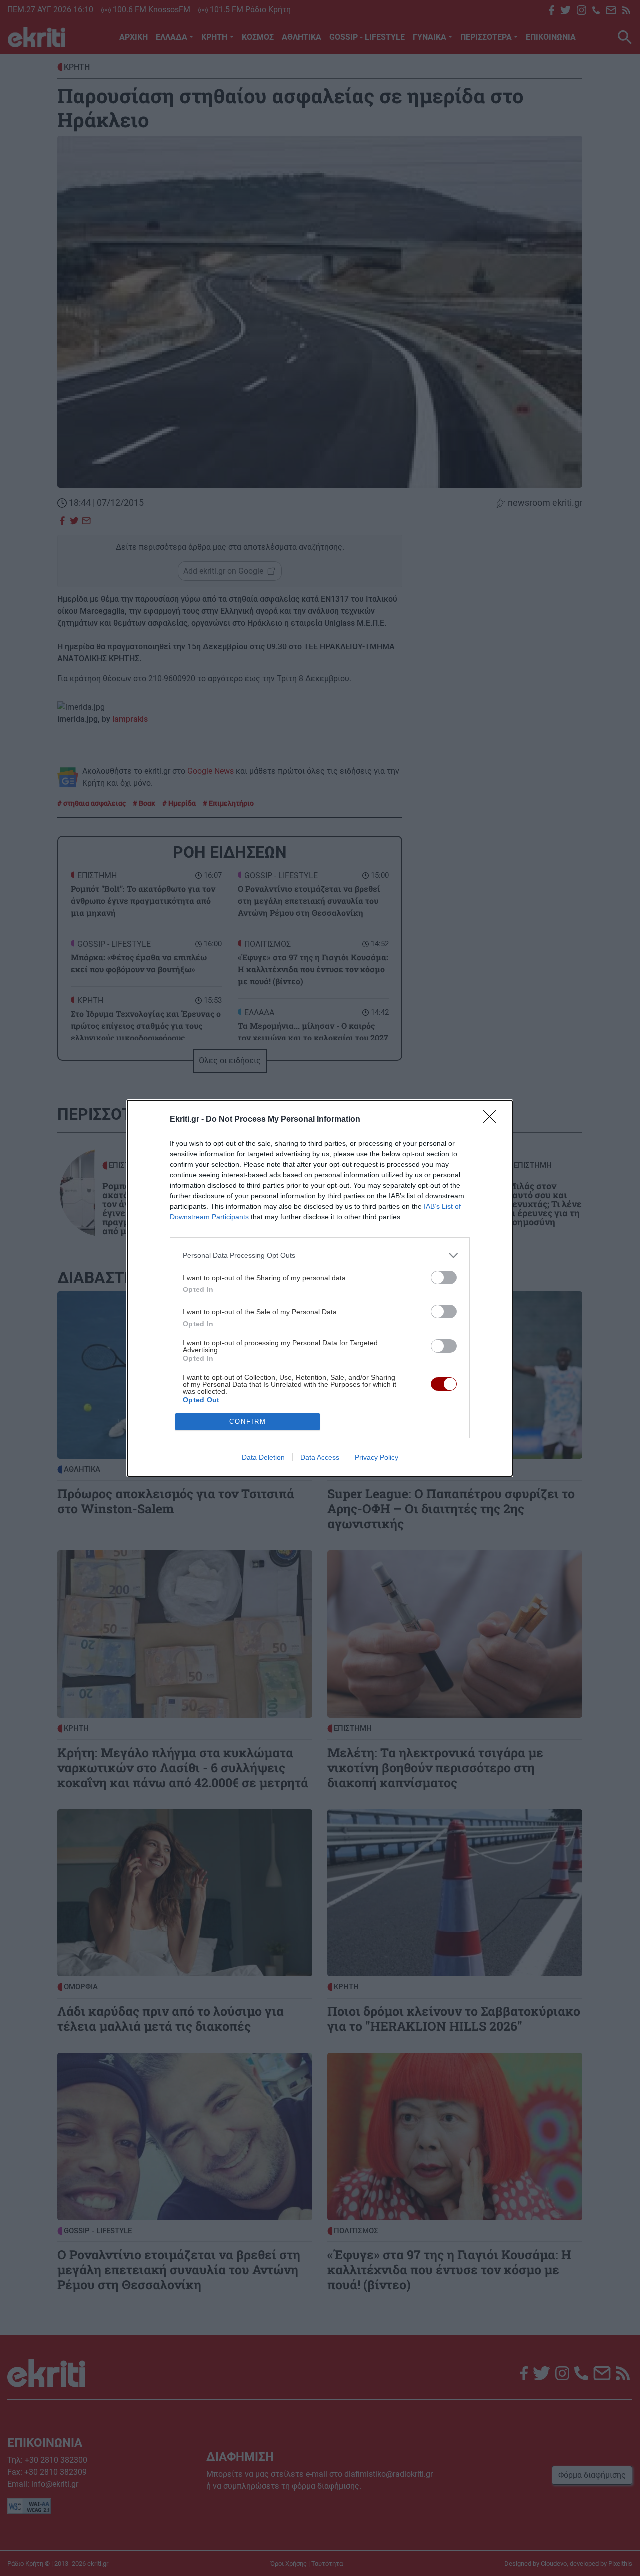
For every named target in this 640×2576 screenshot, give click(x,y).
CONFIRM (248, 1422)
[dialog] (320, 1288)
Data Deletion (263, 1457)
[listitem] (320, 1255)
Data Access (320, 1457)
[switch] (444, 1277)
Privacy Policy (377, 1457)
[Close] (493, 1120)
